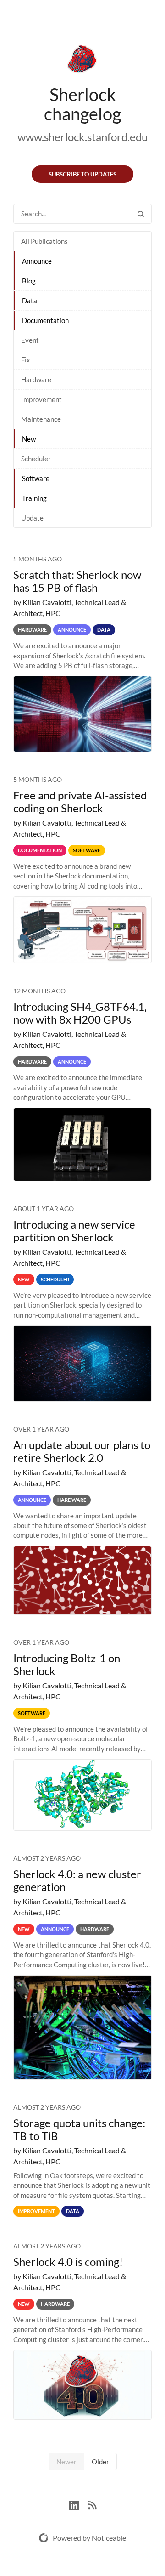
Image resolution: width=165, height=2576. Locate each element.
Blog (29, 281)
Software (36, 478)
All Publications (44, 241)
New (29, 439)
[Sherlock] (82, 61)
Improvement (41, 399)
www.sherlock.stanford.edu (82, 137)
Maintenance (41, 419)
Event (30, 340)
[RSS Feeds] (92, 2504)
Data (30, 300)
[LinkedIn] (79, 2504)
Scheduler (36, 459)
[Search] (141, 214)
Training (34, 498)
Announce (37, 261)
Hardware (36, 379)
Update (32, 518)
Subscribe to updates (82, 174)
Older (100, 2462)
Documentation (45, 320)
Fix (26, 360)
